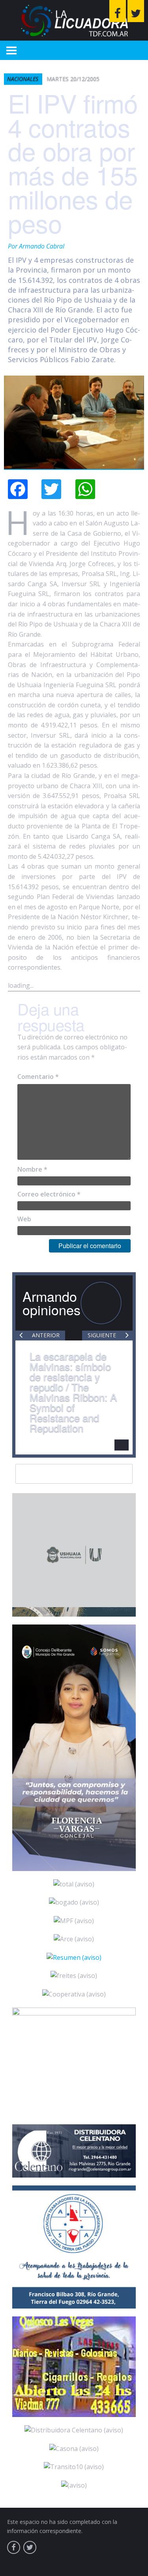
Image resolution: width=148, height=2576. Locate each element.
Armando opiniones (52, 1303)
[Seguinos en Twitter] (136, 11)
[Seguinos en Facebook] (118, 11)
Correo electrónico (49, 1194)
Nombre (32, 1169)
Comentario (38, 1077)
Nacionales (23, 79)
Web (24, 1219)
